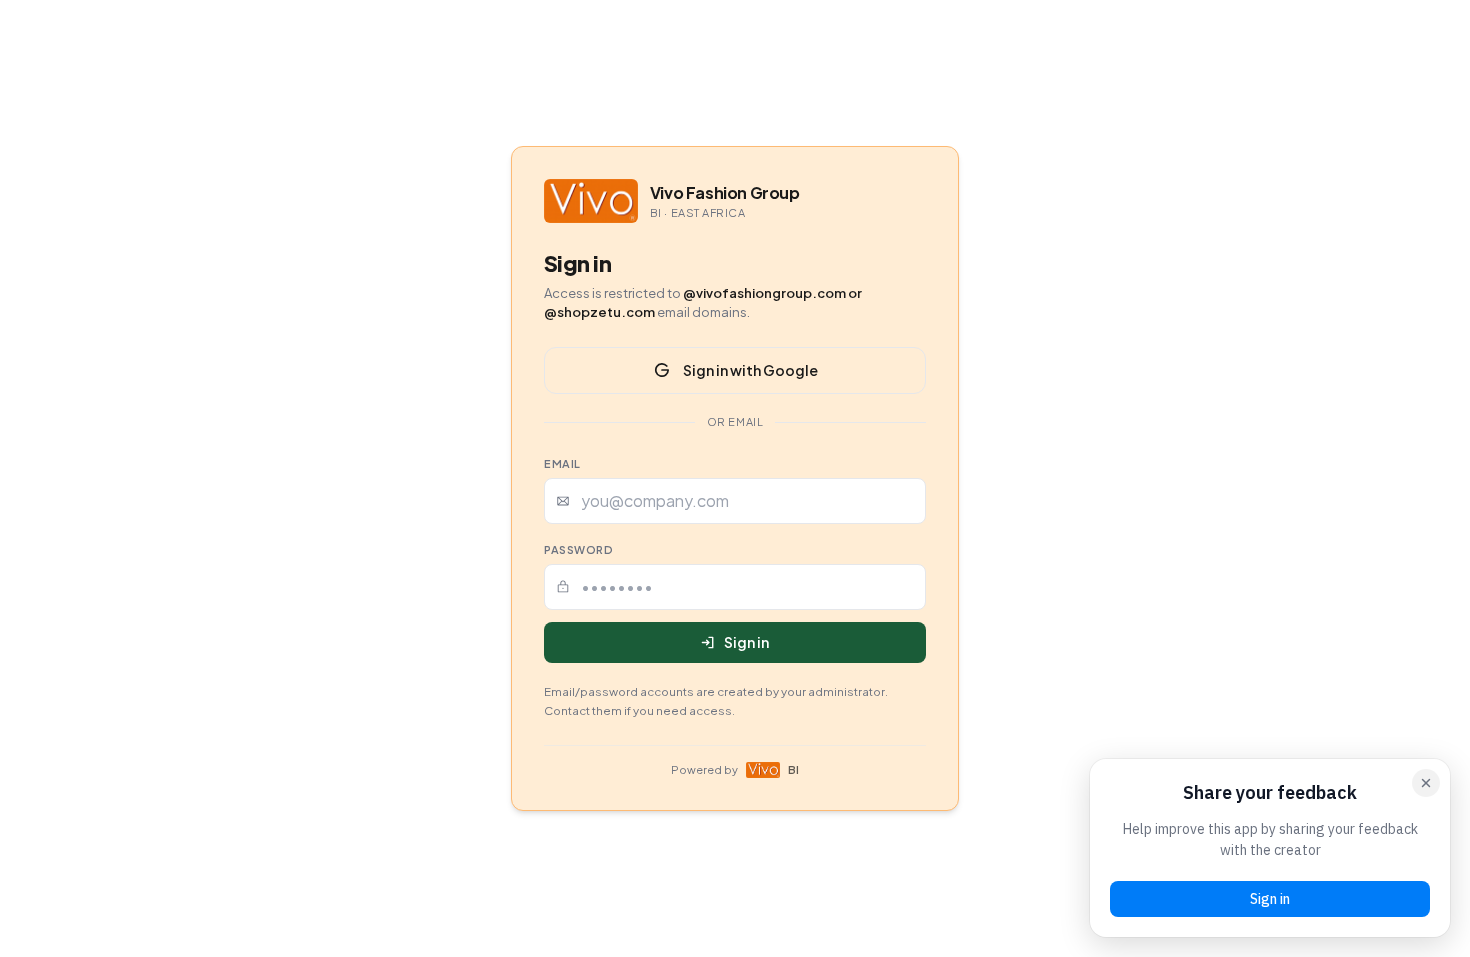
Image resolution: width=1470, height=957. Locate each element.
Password (578, 549)
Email (562, 463)
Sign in (746, 642)
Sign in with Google (750, 370)
